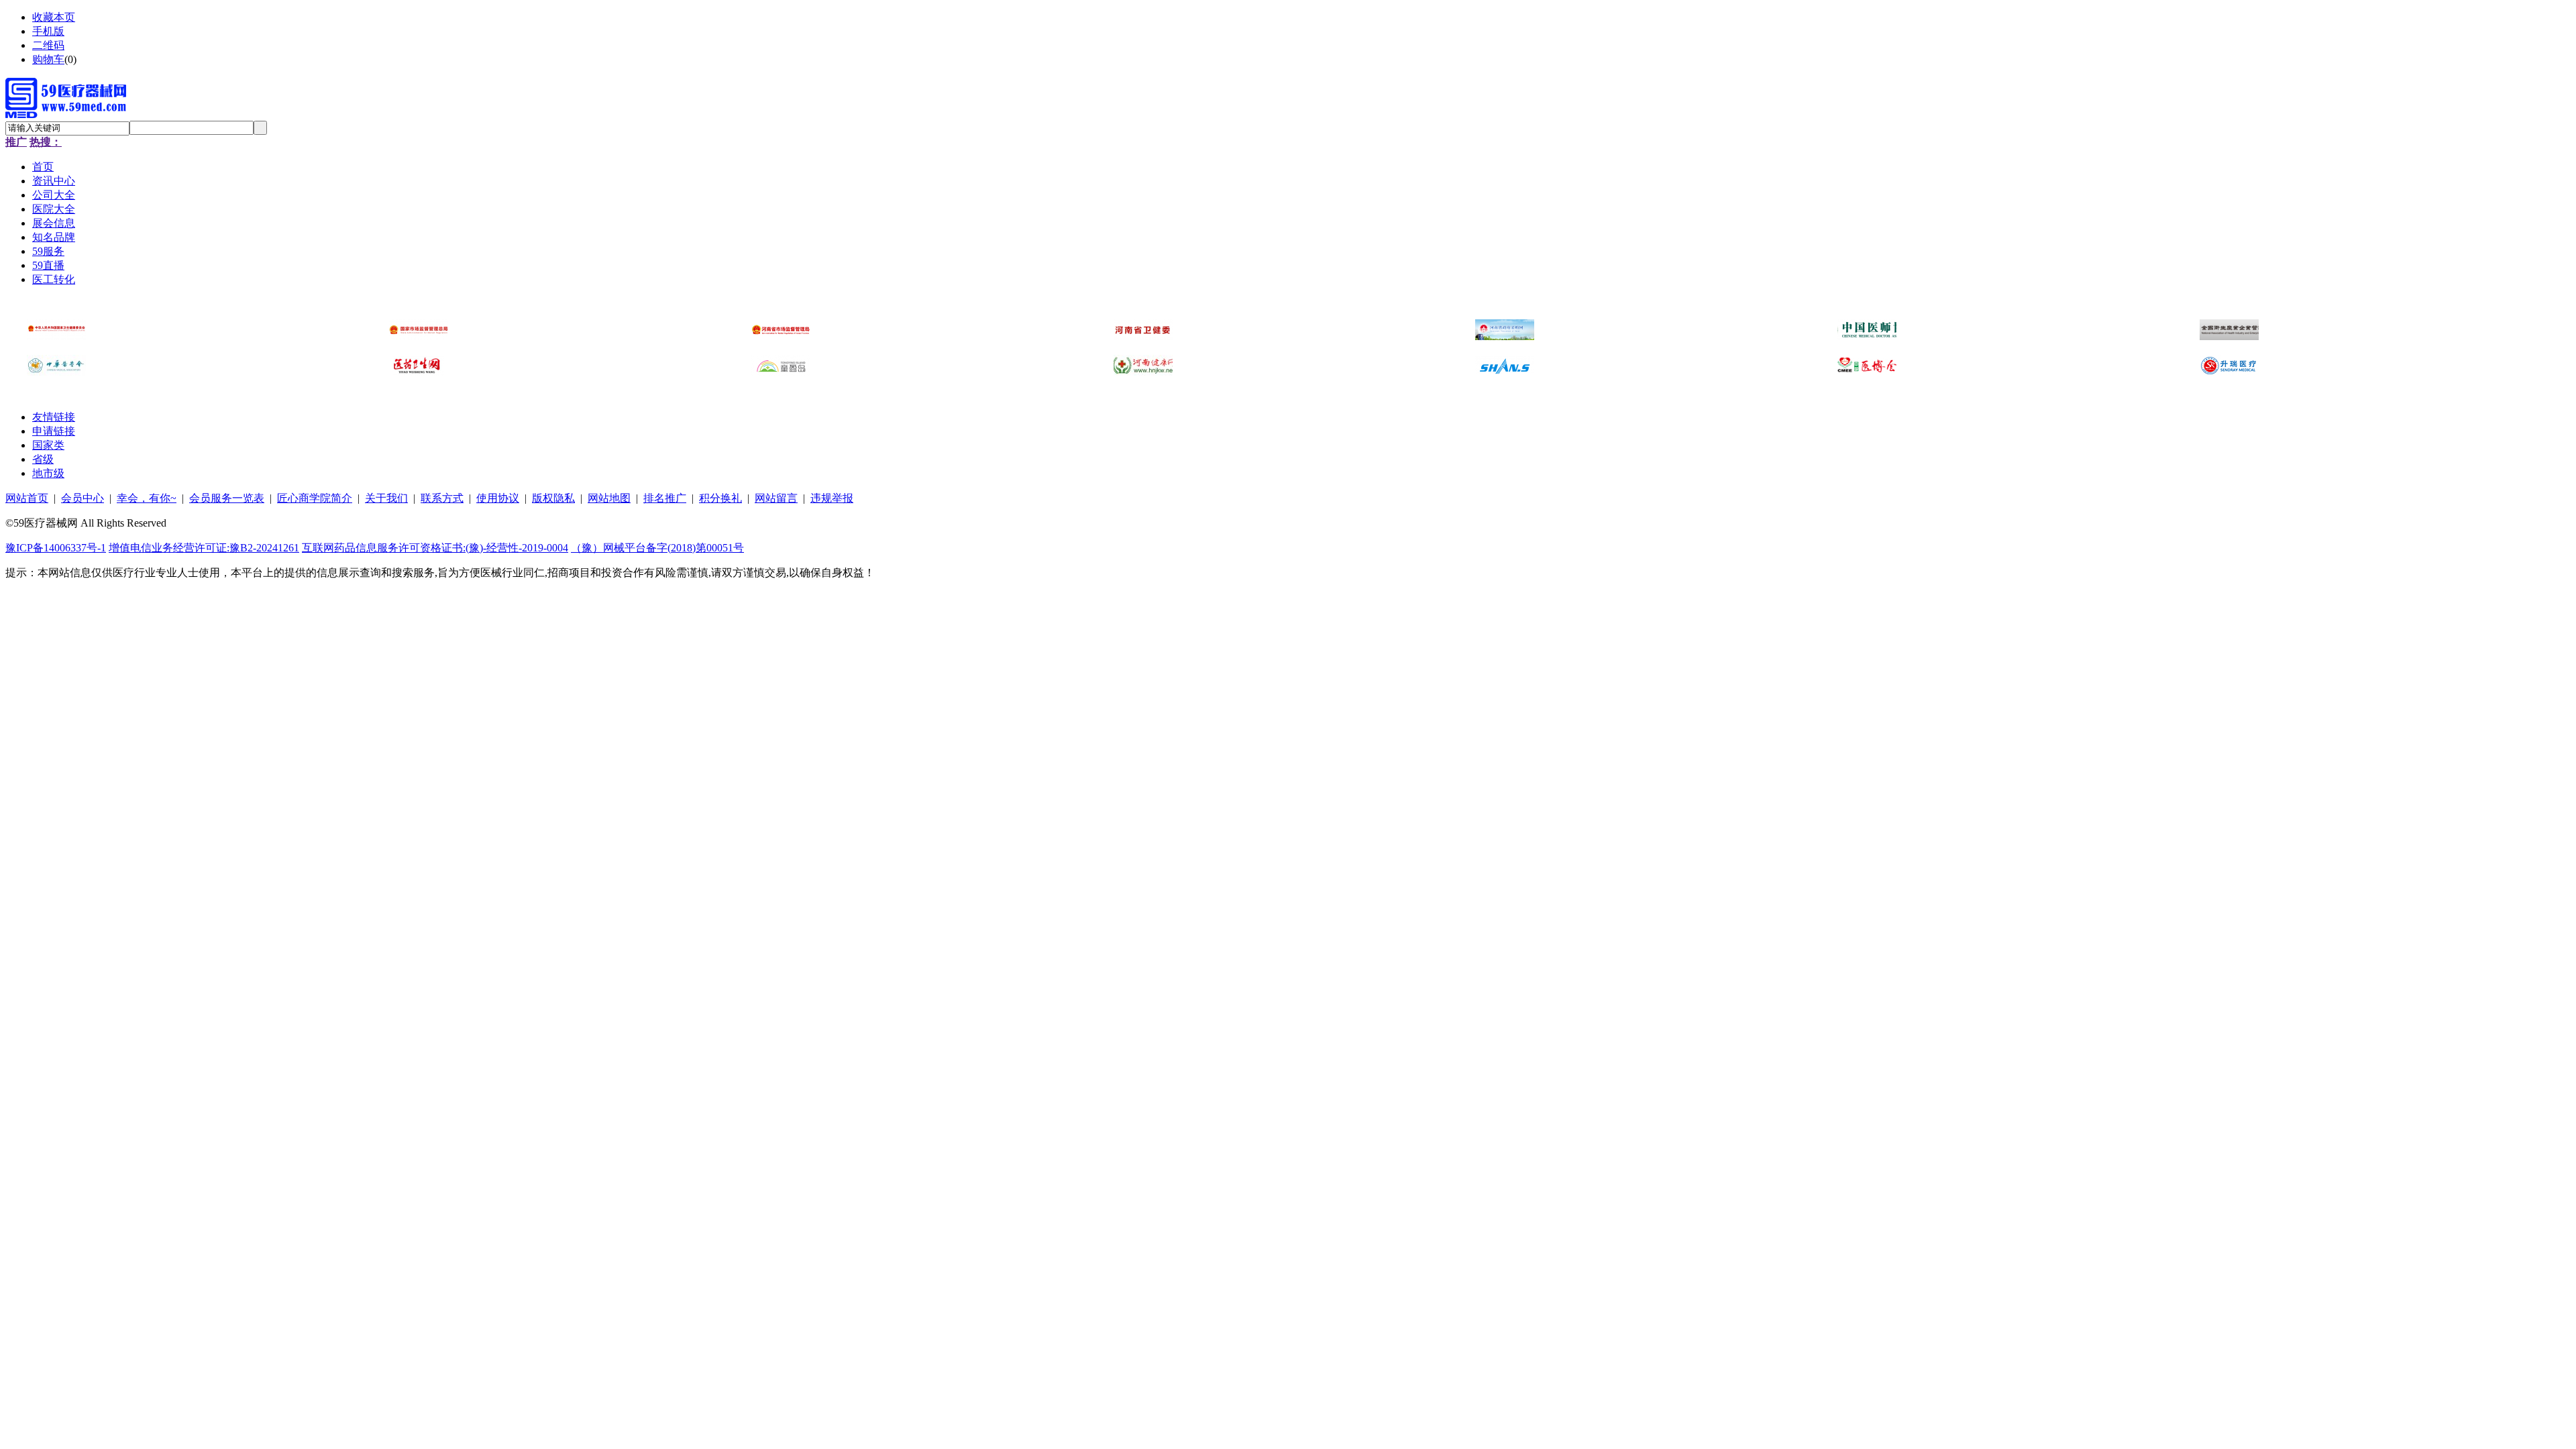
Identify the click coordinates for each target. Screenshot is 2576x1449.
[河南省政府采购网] (1505, 336)
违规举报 (832, 498)
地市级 (48, 473)
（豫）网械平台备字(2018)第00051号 (657, 548)
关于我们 (386, 498)
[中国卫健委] (56, 336)
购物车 (48, 59)
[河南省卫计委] (1143, 336)
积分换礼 (720, 498)
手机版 (48, 31)
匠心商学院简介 (315, 498)
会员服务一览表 (227, 498)
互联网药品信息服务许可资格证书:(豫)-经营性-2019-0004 (435, 548)
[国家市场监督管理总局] (419, 336)
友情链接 (54, 417)
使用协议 (498, 498)
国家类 (48, 445)
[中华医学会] (56, 372)
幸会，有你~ (147, 498)
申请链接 (54, 431)
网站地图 (609, 498)
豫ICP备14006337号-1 (56, 548)
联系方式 (442, 498)
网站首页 (27, 498)
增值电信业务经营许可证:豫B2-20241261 (204, 548)
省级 (43, 459)
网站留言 (776, 498)
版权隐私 (553, 498)
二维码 (48, 45)
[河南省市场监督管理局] (781, 336)
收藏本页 (54, 17)
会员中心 (83, 498)
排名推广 (665, 498)
